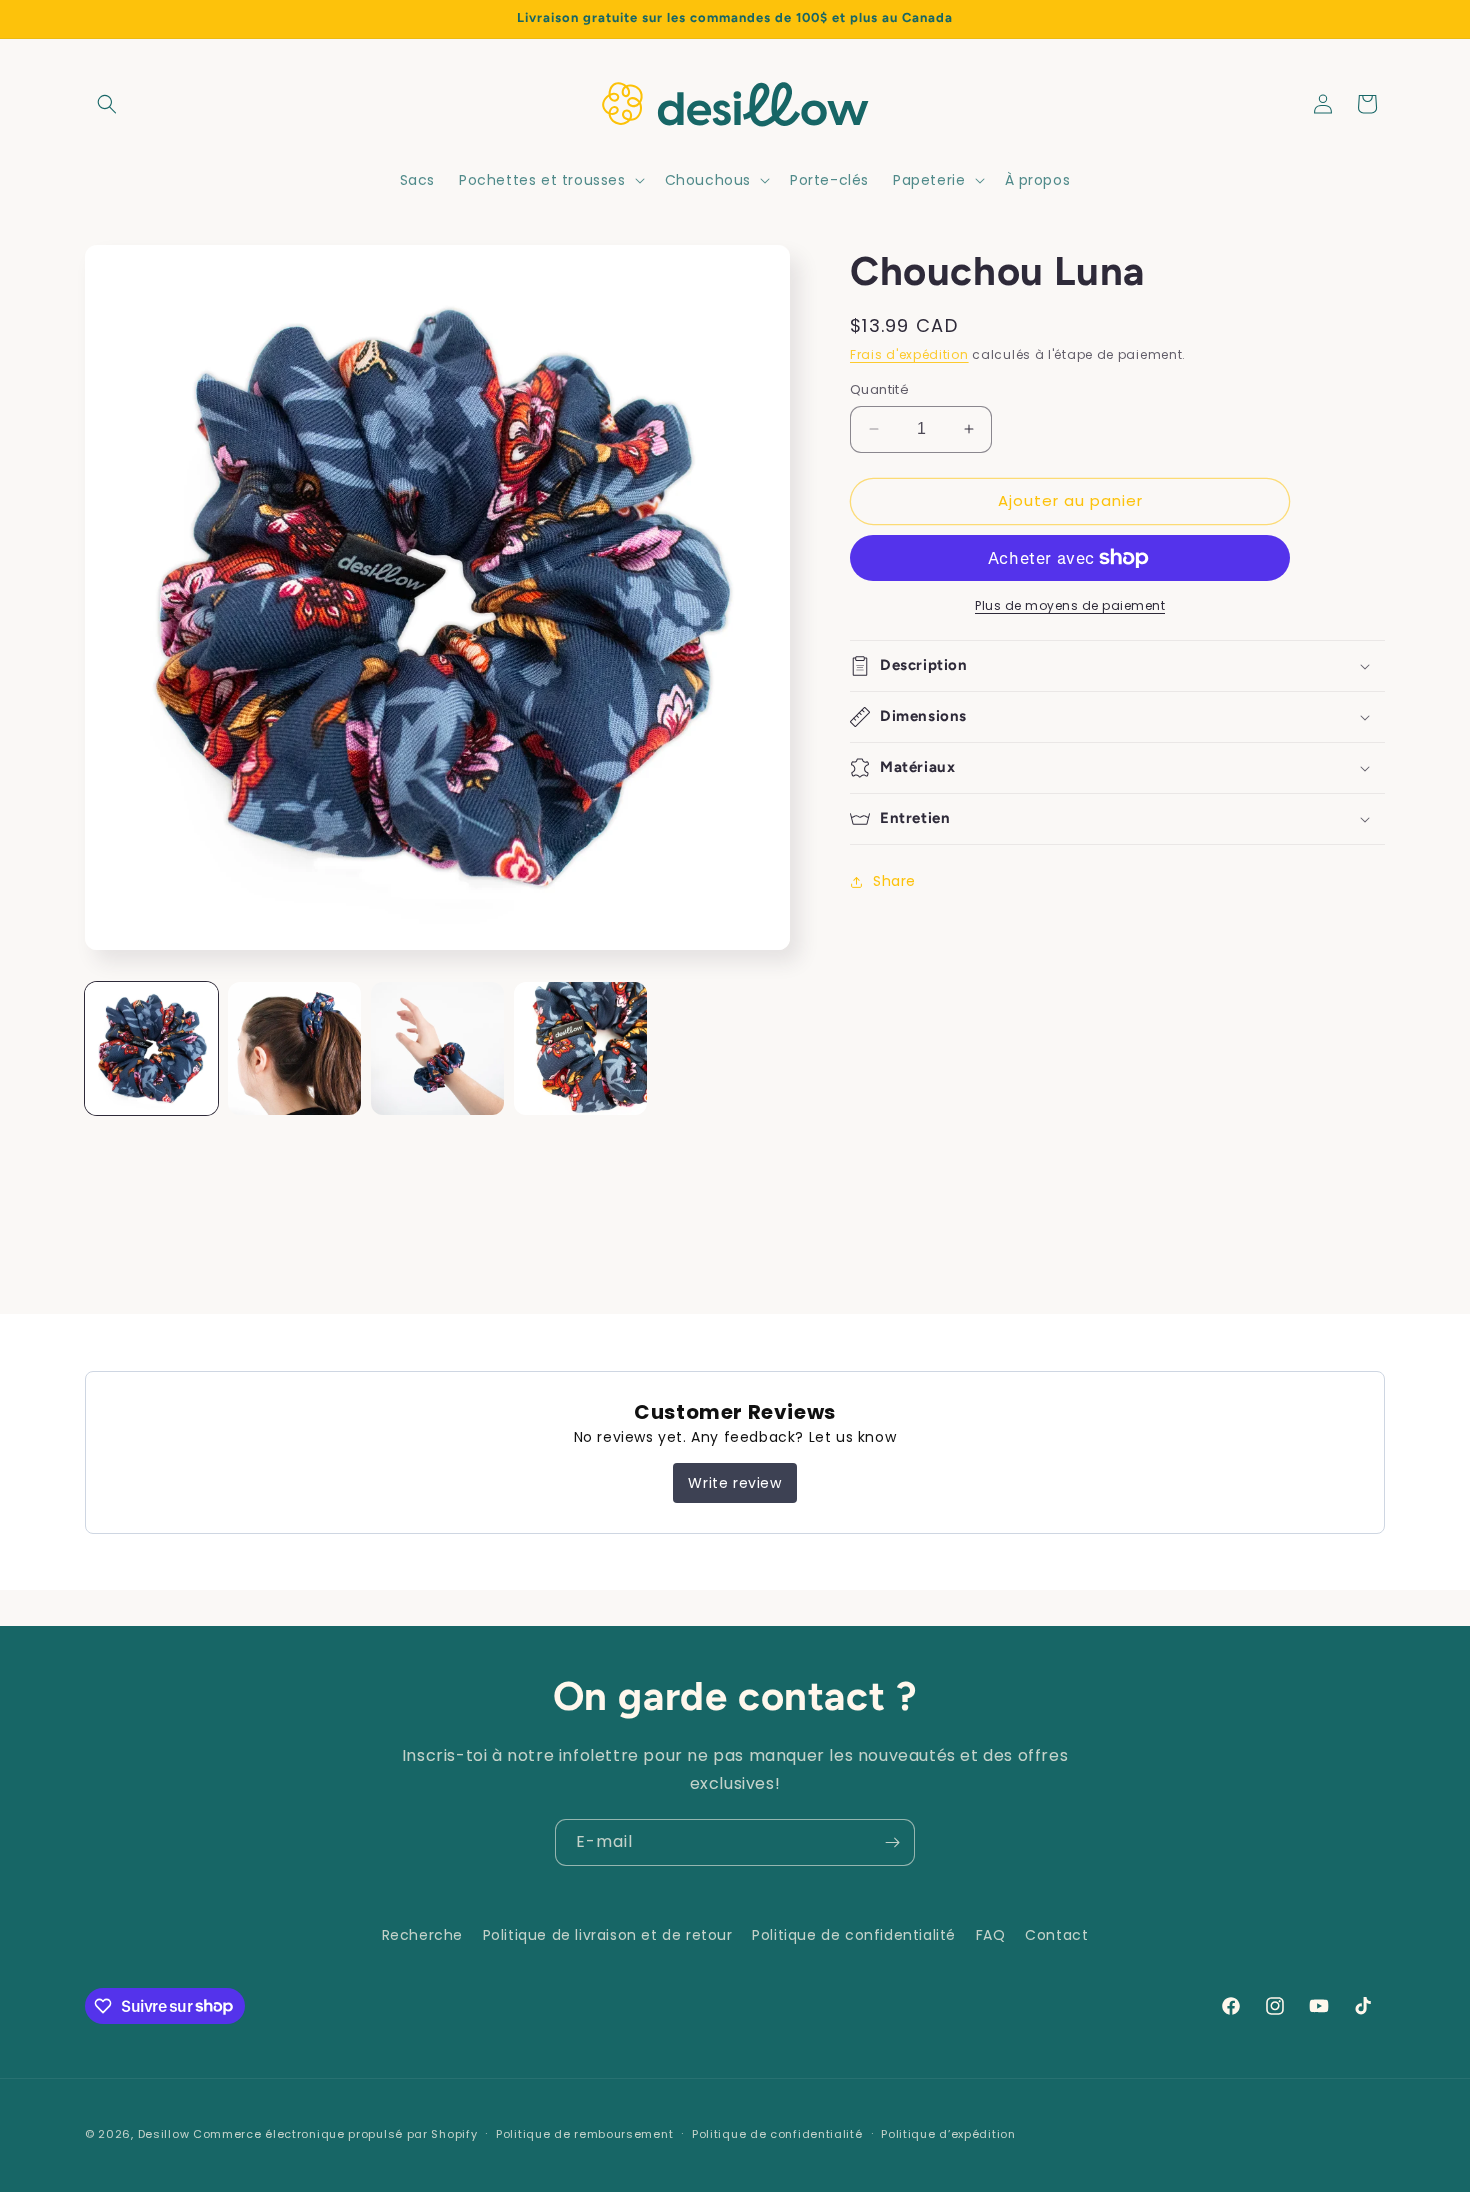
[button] (107, 104)
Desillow (164, 2134)
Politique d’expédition (948, 2133)
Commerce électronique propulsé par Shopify (335, 2134)
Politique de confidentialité (854, 1935)
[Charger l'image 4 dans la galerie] (580, 1048)
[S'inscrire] (892, 1842)
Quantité (879, 389)
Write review (734, 1483)
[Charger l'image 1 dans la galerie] (151, 1048)
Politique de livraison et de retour (608, 1935)
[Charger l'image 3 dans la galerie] (437, 1048)
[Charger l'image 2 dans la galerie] (294, 1048)
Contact (1056, 1935)
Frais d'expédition (909, 354)
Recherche (422, 1935)
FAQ (991, 1935)
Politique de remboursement (584, 2133)
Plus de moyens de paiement (1070, 605)
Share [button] (894, 881)
